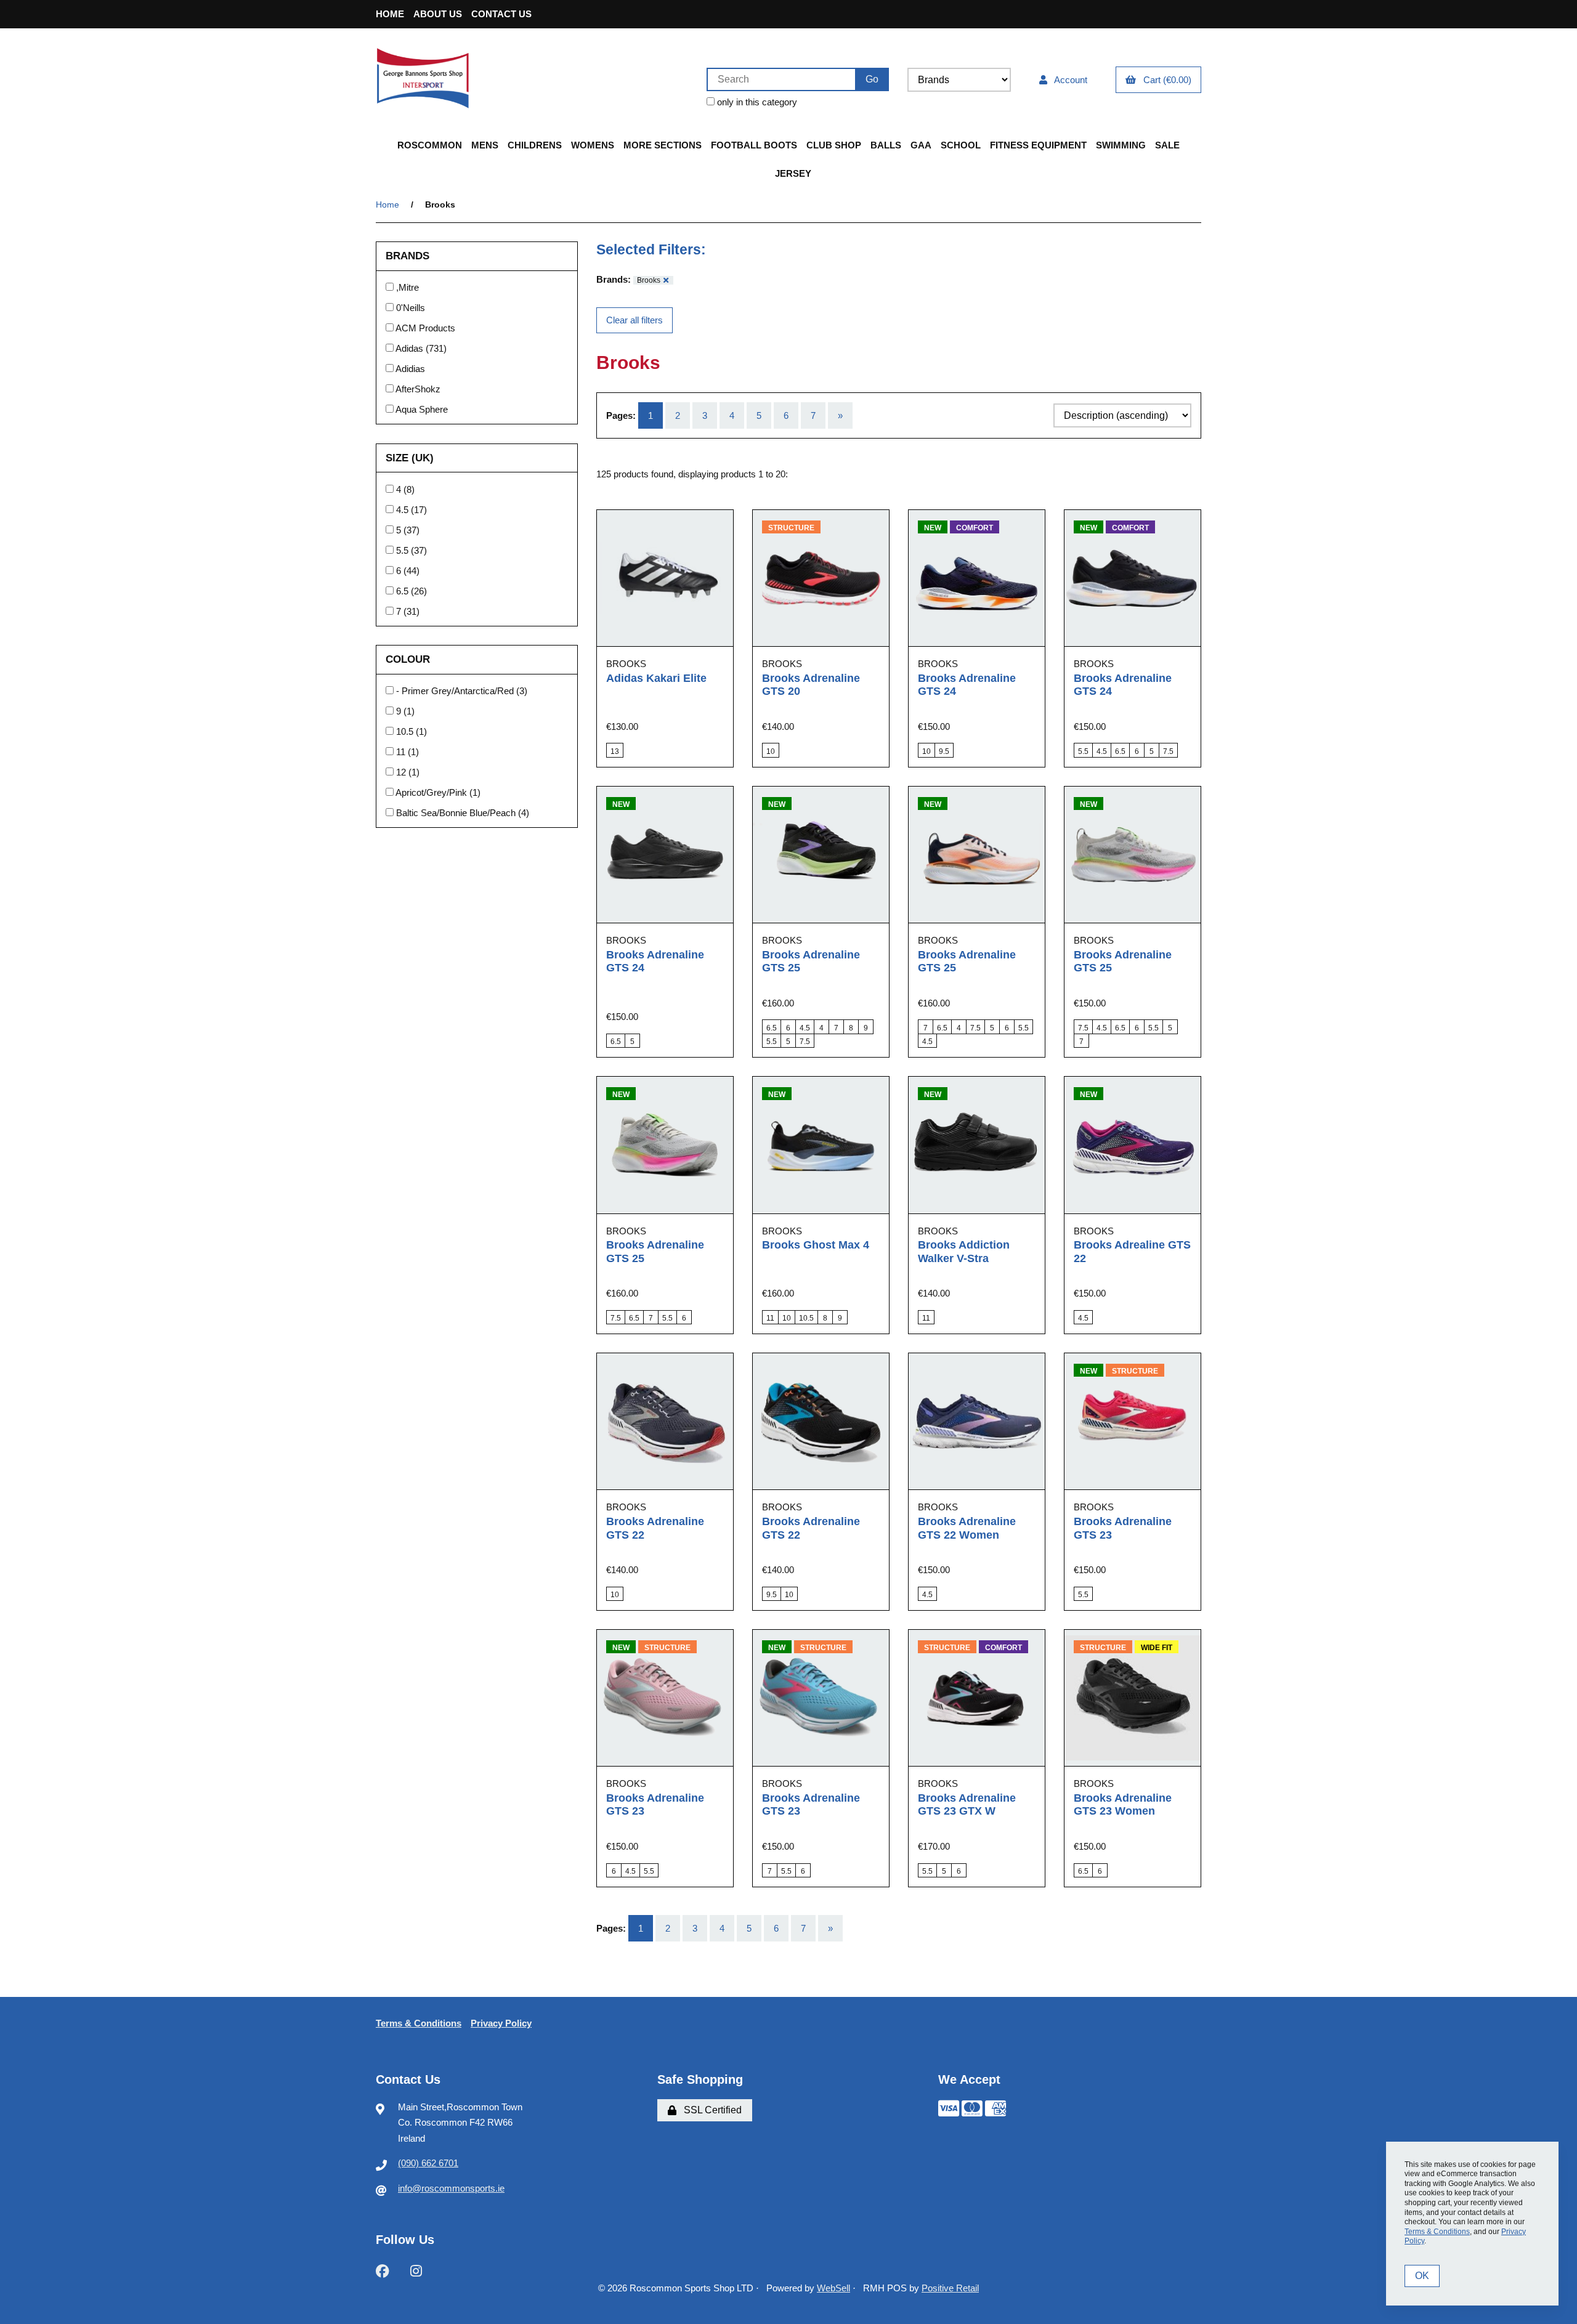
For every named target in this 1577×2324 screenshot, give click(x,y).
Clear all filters (634, 320)
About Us (438, 14)
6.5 (403, 591)
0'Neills (411, 308)
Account (1068, 80)
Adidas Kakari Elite (656, 678)
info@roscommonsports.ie (451, 2188)
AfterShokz (418, 389)
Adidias (410, 369)
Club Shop (834, 145)
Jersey (793, 173)
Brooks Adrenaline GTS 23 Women (1123, 1805)
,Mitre (407, 287)
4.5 (403, 510)
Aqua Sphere (422, 409)
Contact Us (501, 14)
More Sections (663, 145)
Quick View (680, 657)
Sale (1167, 145)
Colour (409, 659)
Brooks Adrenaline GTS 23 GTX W (967, 1805)
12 (402, 772)
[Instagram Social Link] (416, 2270)
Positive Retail (950, 2288)
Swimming (1121, 145)
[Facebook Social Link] (383, 2270)
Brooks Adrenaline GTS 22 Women (967, 1528)
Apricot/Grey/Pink (432, 792)
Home (390, 14)
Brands (409, 256)
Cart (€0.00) (1165, 80)
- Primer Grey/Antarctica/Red (456, 691)
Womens (593, 145)
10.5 (406, 731)
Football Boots (754, 145)
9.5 (944, 751)
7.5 (1168, 751)
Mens (485, 145)
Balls (886, 145)
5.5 (403, 550)
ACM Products (425, 328)
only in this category (756, 102)
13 (615, 751)
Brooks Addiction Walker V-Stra (964, 1252)
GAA (921, 145)
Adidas (411, 348)
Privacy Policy (501, 2023)
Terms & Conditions (419, 2023)
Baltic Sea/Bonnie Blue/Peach (457, 813)
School (961, 145)
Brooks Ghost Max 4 (816, 1245)
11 (402, 752)
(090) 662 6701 (428, 2163)
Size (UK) (411, 457)
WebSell (833, 2288)
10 (771, 751)
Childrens (535, 145)
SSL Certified (710, 2110)
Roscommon (430, 145)
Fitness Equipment (1038, 145)
